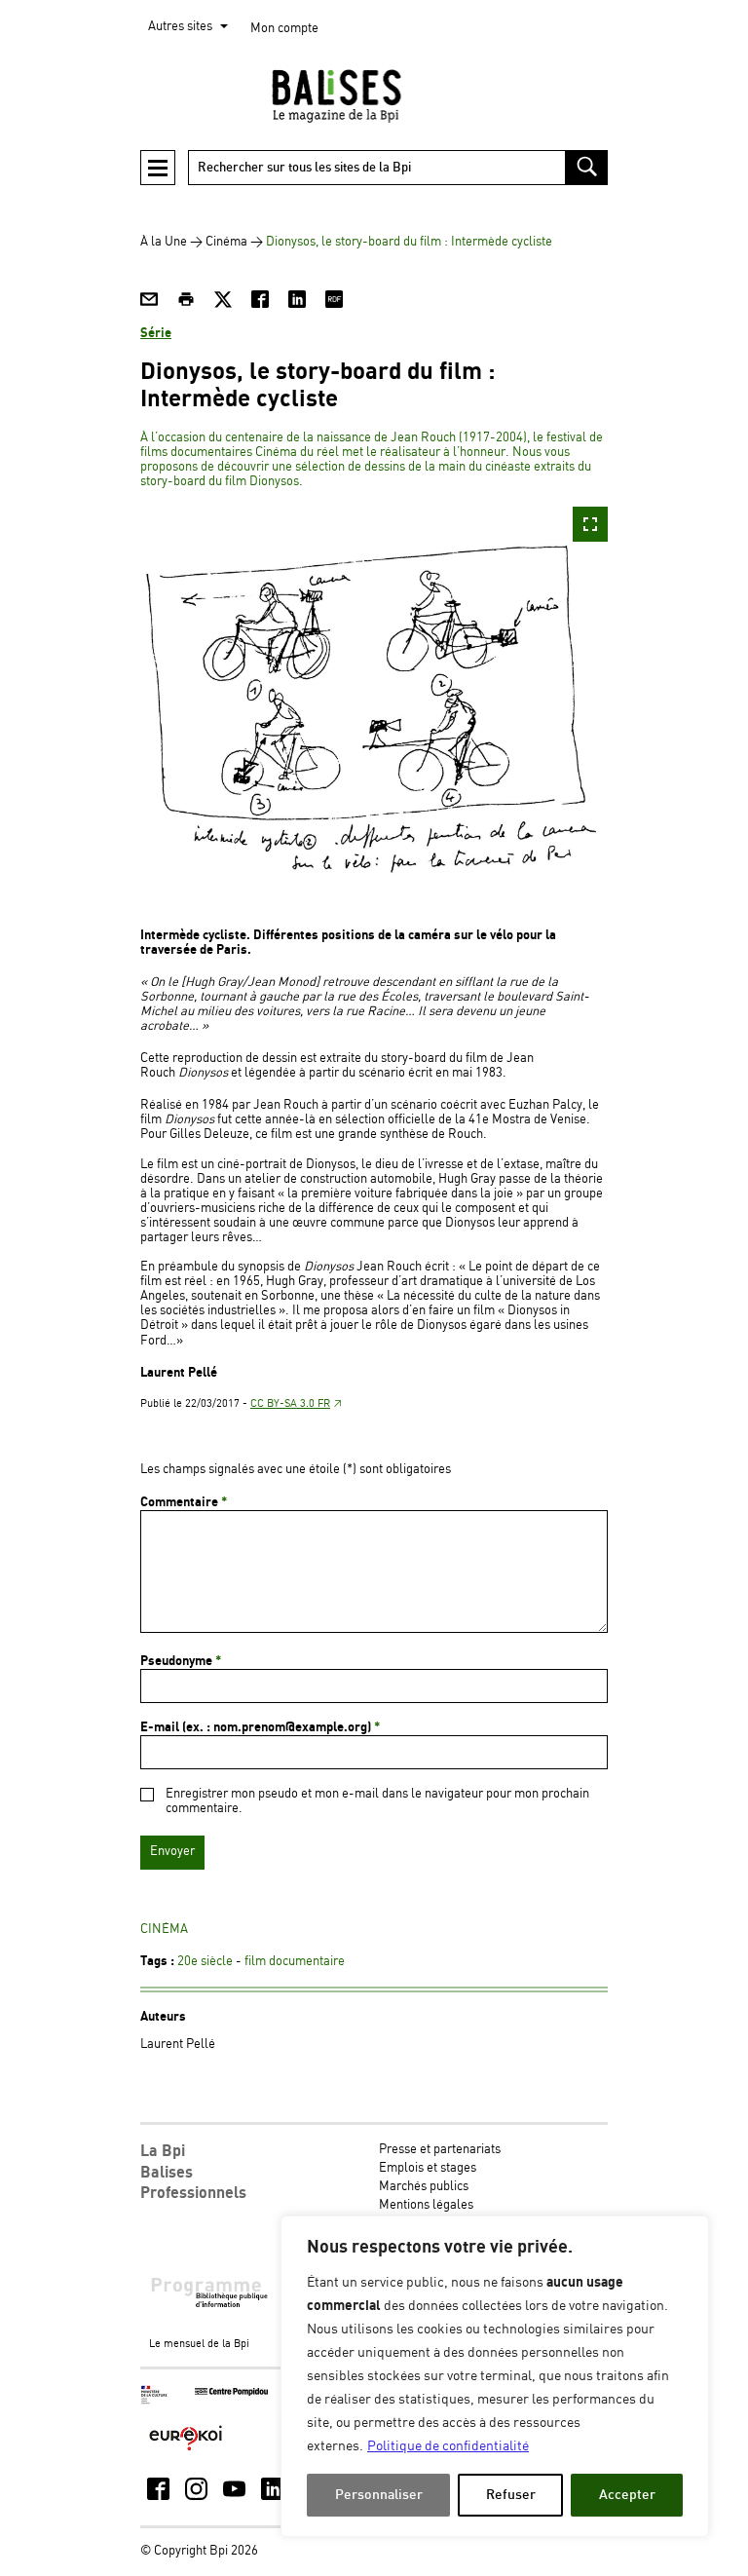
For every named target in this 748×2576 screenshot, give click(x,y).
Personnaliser (379, 2495)
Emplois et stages (428, 2168)
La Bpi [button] (163, 2151)
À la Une (164, 242)
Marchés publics (424, 2187)
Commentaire (184, 1502)
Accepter (627, 2495)
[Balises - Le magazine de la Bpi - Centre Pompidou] (374, 95)
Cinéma (226, 242)
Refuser (511, 2495)
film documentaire (295, 1962)
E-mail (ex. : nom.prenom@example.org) (260, 1727)
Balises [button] (167, 2173)
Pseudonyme (181, 1661)
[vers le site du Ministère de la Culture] (155, 2401)
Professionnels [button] (193, 2193)
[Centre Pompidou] (231, 2392)
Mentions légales (426, 2205)
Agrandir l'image (590, 524)
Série (156, 333)
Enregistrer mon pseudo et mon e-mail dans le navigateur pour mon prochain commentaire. (377, 1801)
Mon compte (284, 29)
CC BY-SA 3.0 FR (290, 1404)
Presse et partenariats (440, 2150)
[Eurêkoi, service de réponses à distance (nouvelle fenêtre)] (186, 2452)
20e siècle (205, 1962)
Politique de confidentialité (448, 2446)
